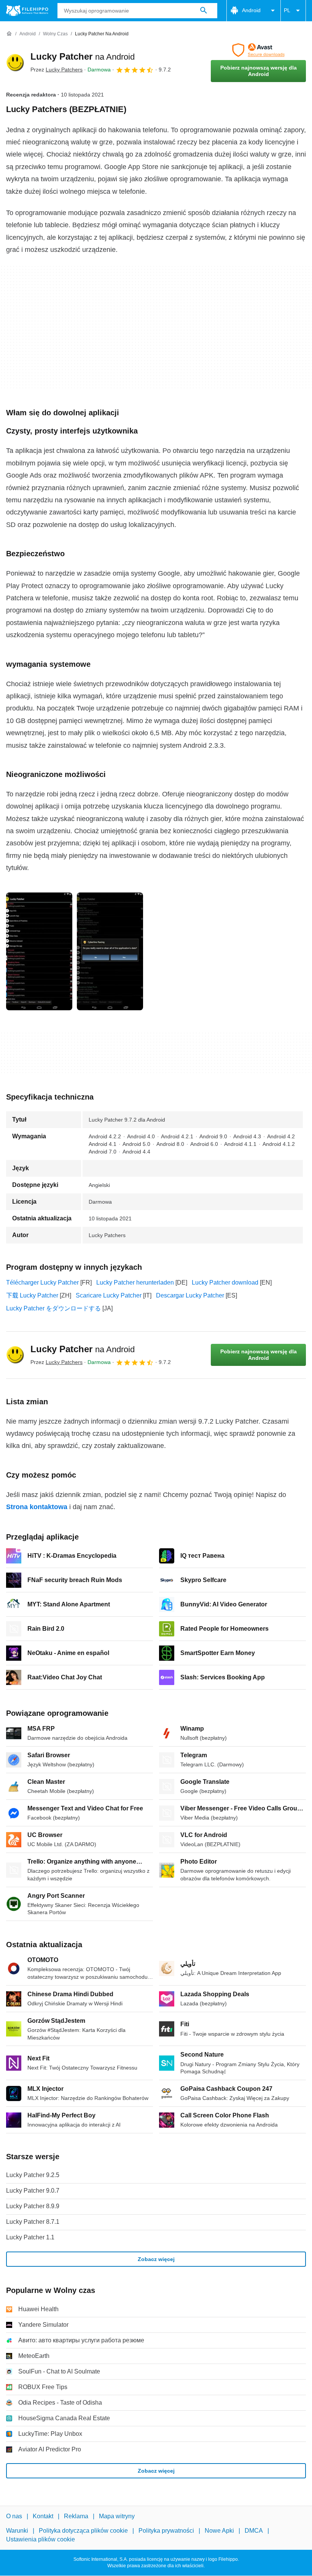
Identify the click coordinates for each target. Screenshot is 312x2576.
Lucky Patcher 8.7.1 (33, 2222)
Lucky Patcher (83, 56)
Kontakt (43, 2516)
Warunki (17, 2531)
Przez (57, 70)
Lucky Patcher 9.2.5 (33, 2175)
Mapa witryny (117, 2516)
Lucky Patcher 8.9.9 (33, 2206)
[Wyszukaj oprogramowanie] (204, 11)
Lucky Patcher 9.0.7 (33, 2191)
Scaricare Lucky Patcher (109, 1295)
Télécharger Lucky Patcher (42, 1282)
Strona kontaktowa (37, 1507)
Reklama (76, 2516)
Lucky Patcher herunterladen (135, 1282)
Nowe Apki (219, 2531)
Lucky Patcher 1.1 (30, 2237)
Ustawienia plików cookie (41, 2539)
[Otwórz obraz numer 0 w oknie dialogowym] (39, 951)
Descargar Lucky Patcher (190, 1295)
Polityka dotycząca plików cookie (83, 2531)
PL (287, 10)
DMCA (254, 2531)
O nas (14, 2516)
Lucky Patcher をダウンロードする (53, 1308)
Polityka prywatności (166, 2531)
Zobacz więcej (156, 2259)
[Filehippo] (27, 11)
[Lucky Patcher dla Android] (15, 63)
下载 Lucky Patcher (32, 1295)
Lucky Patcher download (225, 1282)
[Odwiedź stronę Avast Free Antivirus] (258, 50)
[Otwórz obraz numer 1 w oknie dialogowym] (110, 951)
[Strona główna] (9, 34)
